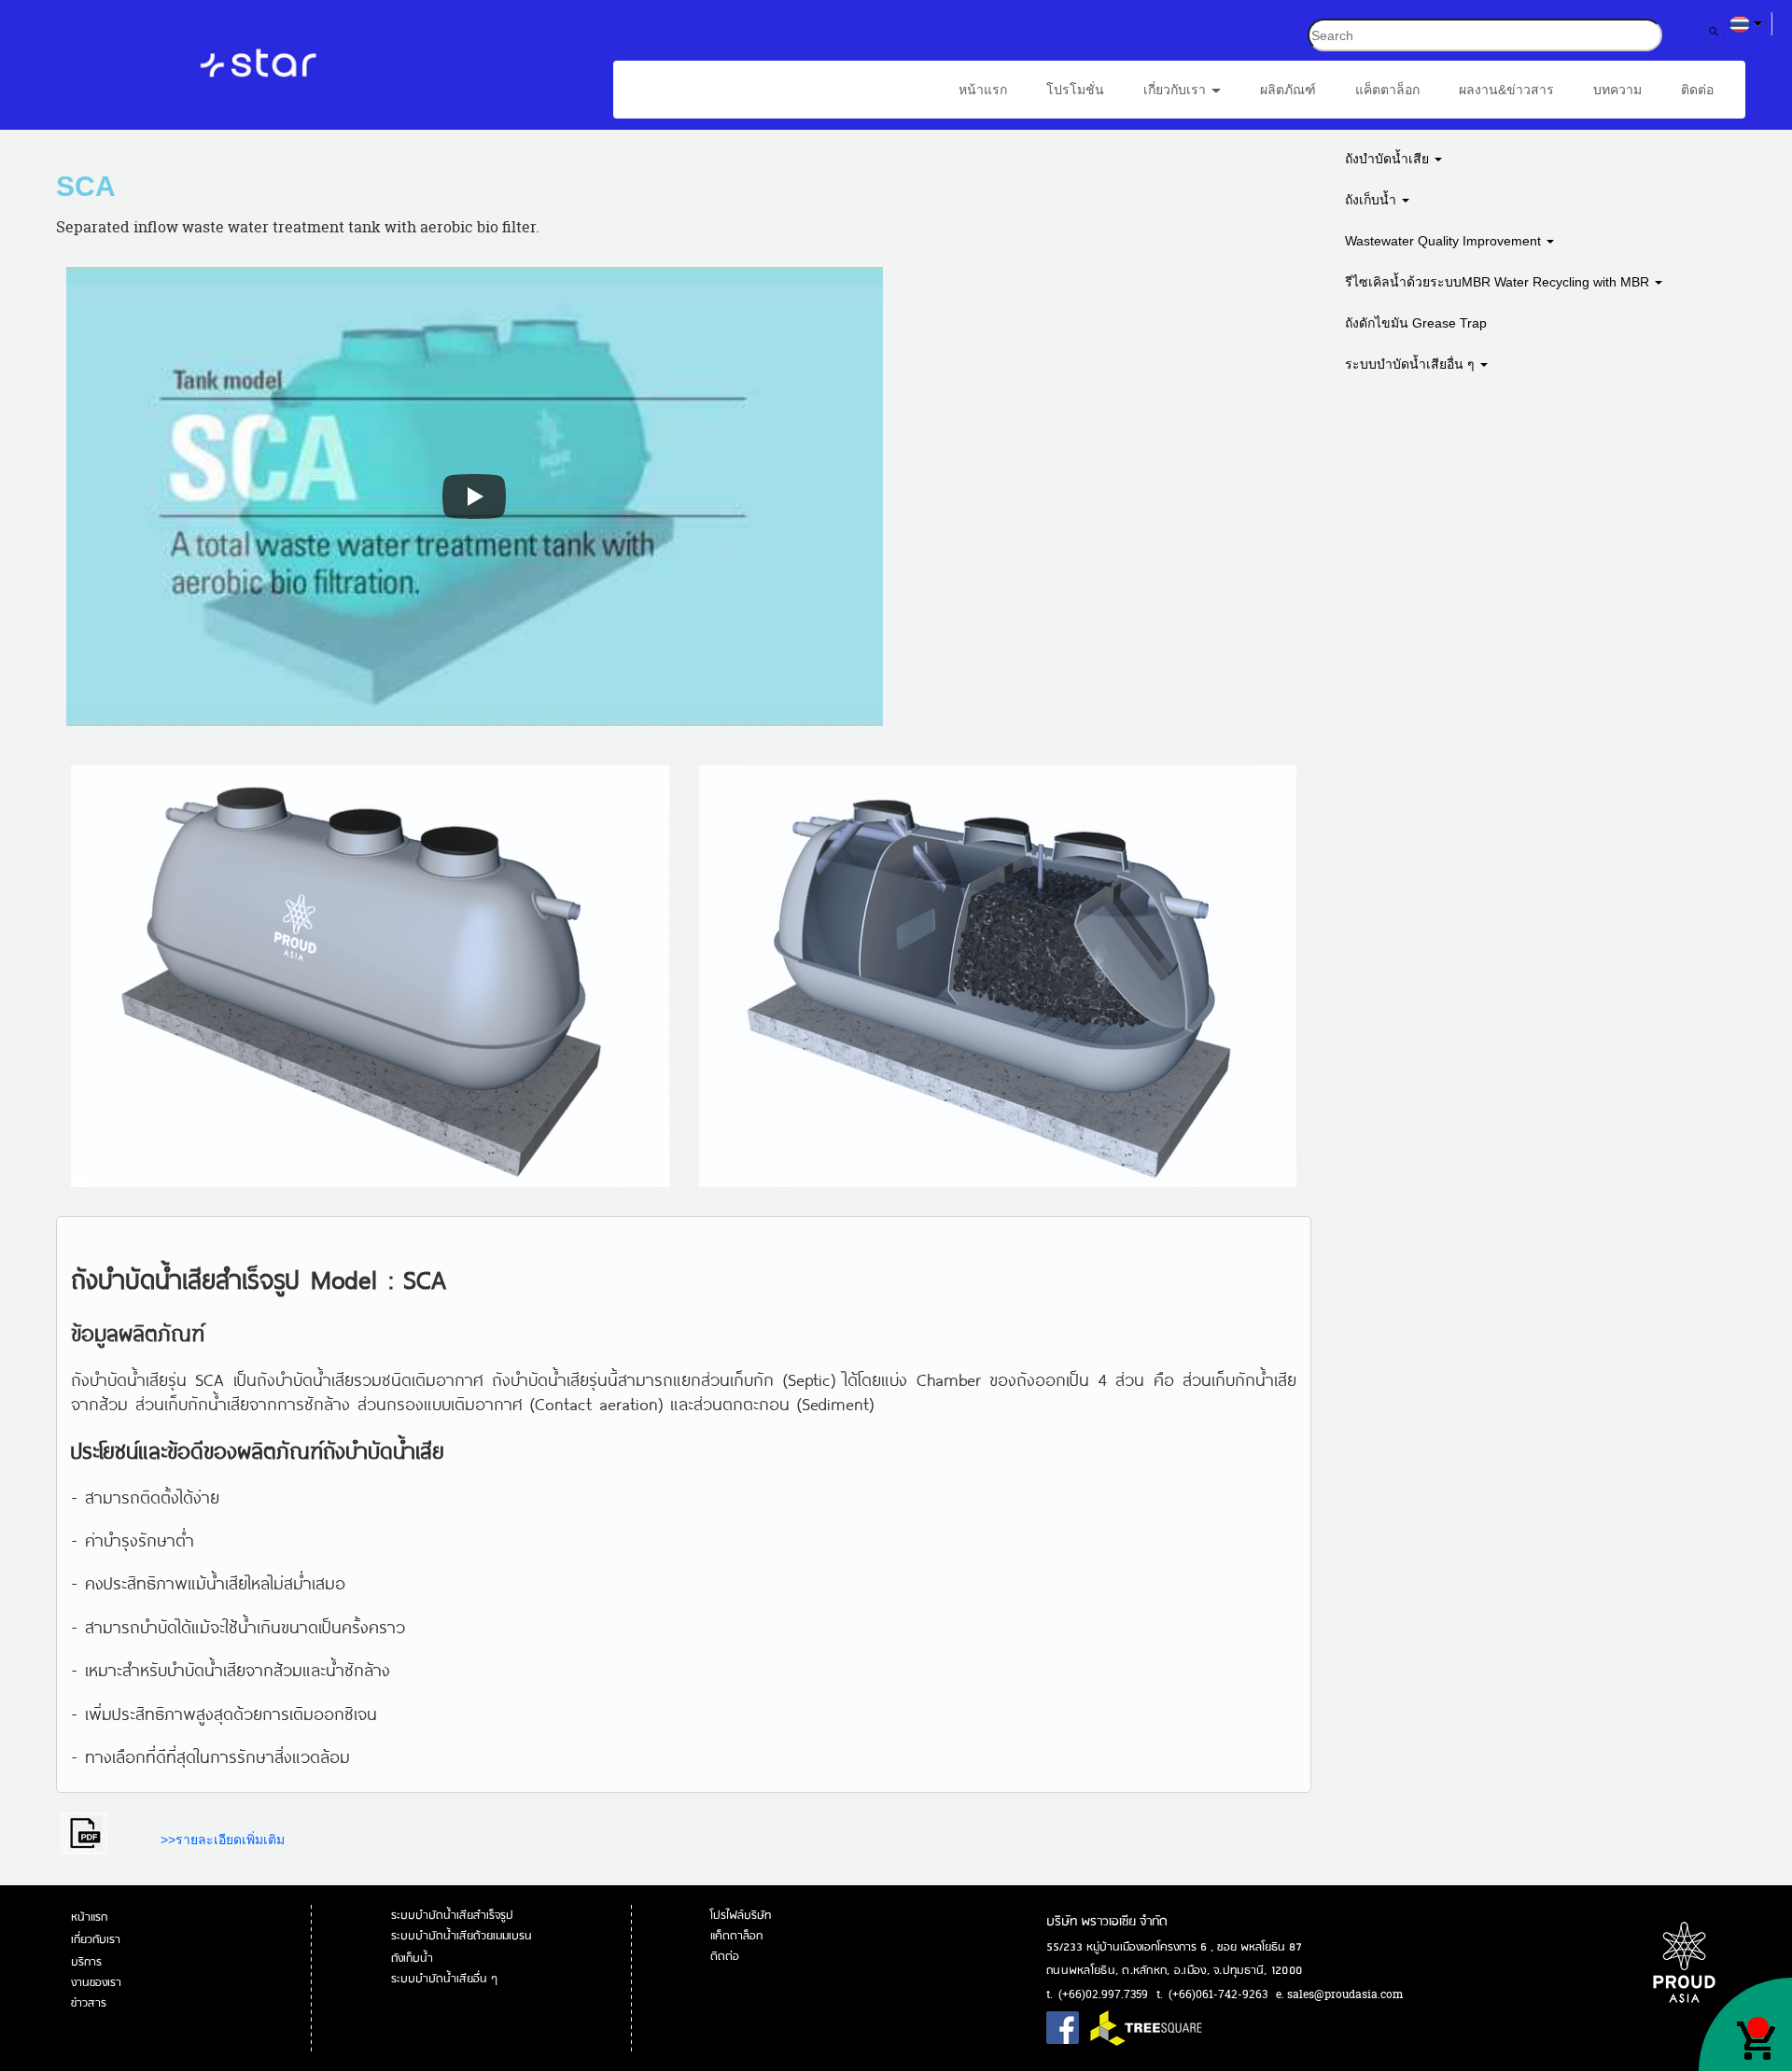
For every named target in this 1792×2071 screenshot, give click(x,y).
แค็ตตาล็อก (1387, 90)
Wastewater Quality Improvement (1445, 241)
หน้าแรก (983, 90)
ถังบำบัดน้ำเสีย (1389, 159)
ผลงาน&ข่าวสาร (1506, 90)
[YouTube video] (475, 497)
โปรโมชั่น (1075, 90)
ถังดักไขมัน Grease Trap (1416, 323)
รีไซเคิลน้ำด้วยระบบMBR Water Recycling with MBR (1499, 282)
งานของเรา (98, 1983)
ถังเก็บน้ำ (1372, 200)
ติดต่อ (1697, 90)
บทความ (1617, 90)
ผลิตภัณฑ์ (1288, 90)
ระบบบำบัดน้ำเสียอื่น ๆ (1412, 364)
